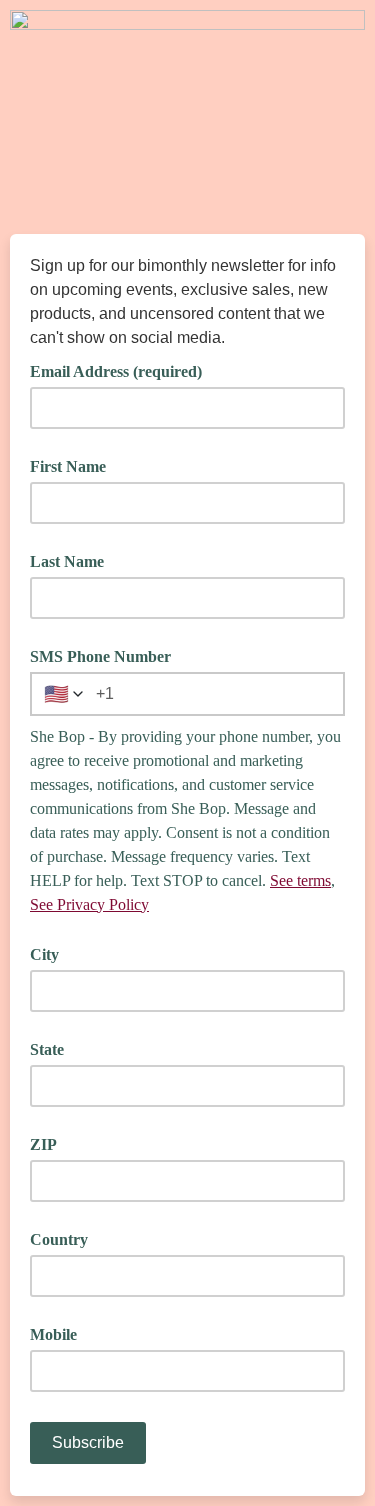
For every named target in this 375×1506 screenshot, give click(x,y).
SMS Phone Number (100, 656)
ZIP (43, 1144)
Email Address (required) (123, 370)
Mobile (53, 1334)
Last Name (67, 561)
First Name (68, 466)
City (44, 954)
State (47, 1049)
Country (59, 1239)
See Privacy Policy (89, 904)
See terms (300, 880)
